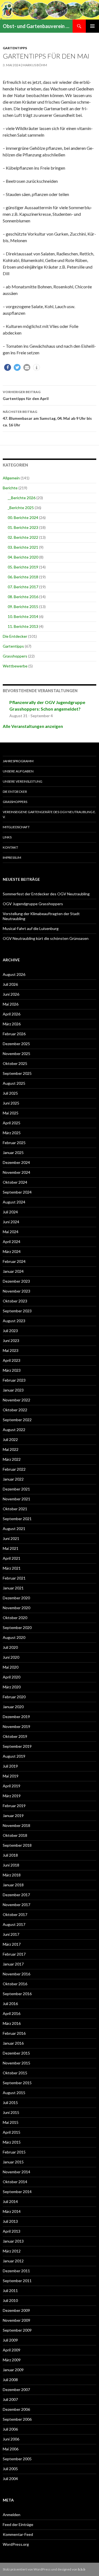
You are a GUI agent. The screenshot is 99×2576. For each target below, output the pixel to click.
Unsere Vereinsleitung (23, 781)
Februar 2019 (14, 1806)
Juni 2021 (11, 1538)
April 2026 (12, 1014)
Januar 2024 (13, 1271)
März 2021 (12, 1568)
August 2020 (14, 1637)
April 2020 (12, 1677)
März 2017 (12, 1944)
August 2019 (14, 1756)
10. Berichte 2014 (23, 616)
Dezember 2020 (16, 1598)
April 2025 (12, 1123)
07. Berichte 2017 (23, 587)
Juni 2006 (11, 2439)
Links (7, 837)
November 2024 (16, 1172)
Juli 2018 (10, 1855)
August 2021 (14, 1529)
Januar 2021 (13, 1588)
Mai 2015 (11, 2122)
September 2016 (17, 1994)
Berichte (10, 488)
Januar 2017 (13, 1964)
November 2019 (16, 1726)
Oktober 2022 (15, 1410)
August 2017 (14, 1924)
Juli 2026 (10, 984)
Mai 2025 (11, 1113)
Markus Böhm (35, 65)
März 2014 (12, 2211)
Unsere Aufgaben (18, 771)
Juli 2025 (10, 1093)
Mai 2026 (11, 1004)
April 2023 (12, 1360)
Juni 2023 (11, 1341)
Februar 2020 (14, 1697)
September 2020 (17, 1627)
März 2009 (12, 2360)
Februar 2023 (14, 1380)
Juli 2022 (10, 1439)
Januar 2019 (13, 1816)
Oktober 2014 (15, 2182)
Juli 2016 (10, 2004)
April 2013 (12, 2231)
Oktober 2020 (15, 1618)
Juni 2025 (11, 1103)
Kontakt (10, 847)
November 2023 (16, 1291)
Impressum (12, 858)
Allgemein (11, 478)
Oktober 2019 (15, 1736)
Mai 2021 (11, 1548)
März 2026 (12, 1024)
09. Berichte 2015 (23, 607)
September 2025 (17, 1073)
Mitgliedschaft (16, 827)
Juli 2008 (10, 2380)
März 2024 (12, 1251)
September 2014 (17, 2192)
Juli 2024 (10, 1212)
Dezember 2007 (16, 2389)
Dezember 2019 (16, 1717)
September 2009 (17, 2330)
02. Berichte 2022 (23, 537)
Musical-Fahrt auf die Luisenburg (31, 928)
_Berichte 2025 (21, 508)
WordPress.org (16, 2544)
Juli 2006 (10, 2429)
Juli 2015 (10, 2103)
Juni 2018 (11, 1865)
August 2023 (14, 1321)
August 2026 (14, 974)
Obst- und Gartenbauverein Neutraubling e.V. (38, 26)
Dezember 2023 (16, 1281)
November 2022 (16, 1400)
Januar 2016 (13, 2043)
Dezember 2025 (16, 1044)
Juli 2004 (10, 2479)
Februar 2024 (14, 1261)
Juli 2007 (10, 2399)
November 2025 (16, 1054)
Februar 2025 (14, 1143)
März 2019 (12, 1796)
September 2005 (17, 2459)
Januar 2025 (13, 1152)
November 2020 (16, 1608)
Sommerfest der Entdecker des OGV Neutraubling (46, 894)
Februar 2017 (14, 1954)
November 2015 (16, 2063)
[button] (8, 367)
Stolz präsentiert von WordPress (27, 2569)
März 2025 (12, 1133)
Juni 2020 (11, 1657)
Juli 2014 (10, 2201)
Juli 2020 (10, 1647)
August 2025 (14, 1083)
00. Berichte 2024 (23, 517)
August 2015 (14, 2093)
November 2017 (16, 1905)
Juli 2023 (10, 1331)
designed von (71, 2569)
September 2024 (17, 1192)
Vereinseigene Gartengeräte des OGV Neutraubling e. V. (49, 814)
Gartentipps (15, 48)
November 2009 (16, 2320)
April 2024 (12, 1242)
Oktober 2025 (15, 1063)
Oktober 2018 (15, 1835)
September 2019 (17, 1746)
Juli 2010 (10, 2300)
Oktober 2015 (15, 2073)
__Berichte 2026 (22, 498)
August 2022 (14, 1430)
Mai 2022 (11, 1449)
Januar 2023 (13, 1390)
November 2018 (16, 1825)
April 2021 (12, 1558)
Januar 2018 (13, 1885)
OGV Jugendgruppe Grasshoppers (33, 904)
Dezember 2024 (16, 1162)
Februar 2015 (14, 2152)
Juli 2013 (10, 2221)
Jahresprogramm (18, 761)
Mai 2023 (11, 1350)
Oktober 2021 (15, 1509)
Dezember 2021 (16, 1489)
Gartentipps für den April (26, 395)
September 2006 (17, 2419)
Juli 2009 (10, 2340)
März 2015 (12, 2142)
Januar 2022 (13, 1479)
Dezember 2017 (16, 1895)
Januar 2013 (13, 2241)
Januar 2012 (13, 2261)
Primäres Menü (92, 26)
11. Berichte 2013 (23, 626)
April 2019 (12, 1786)
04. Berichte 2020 (23, 557)
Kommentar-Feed (18, 2534)
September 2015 (17, 2083)
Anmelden (12, 2515)
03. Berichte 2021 (23, 547)
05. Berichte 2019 (23, 567)
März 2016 (12, 2023)
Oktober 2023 (15, 1301)
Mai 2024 (11, 1232)
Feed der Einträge (18, 2524)
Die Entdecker (15, 636)
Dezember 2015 (16, 2053)
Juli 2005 (10, 2469)
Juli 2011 (10, 2291)
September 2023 (17, 1311)
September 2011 (17, 2281)
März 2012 (12, 2251)
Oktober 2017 (15, 1914)
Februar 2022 (14, 1469)
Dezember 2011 (16, 2271)
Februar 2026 (14, 1034)
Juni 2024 (11, 1222)
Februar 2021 (14, 1578)
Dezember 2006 (16, 2409)
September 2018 (17, 1845)
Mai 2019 (11, 1776)
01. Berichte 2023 (23, 527)
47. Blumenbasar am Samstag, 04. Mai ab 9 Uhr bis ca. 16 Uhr (47, 418)
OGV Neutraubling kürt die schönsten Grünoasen (46, 938)
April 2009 (12, 2350)
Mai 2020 (11, 1667)
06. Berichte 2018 (23, 577)
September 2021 (17, 1519)
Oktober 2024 (15, 1182)
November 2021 (16, 1499)
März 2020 (12, 1687)
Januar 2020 (13, 1707)
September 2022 (17, 1420)
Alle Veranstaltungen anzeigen (33, 726)
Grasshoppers (15, 656)
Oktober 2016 (15, 1984)
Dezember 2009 (16, 2310)
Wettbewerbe (15, 666)
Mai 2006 (11, 2449)
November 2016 (16, 1974)
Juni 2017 (11, 1934)
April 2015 (12, 2132)
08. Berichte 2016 (23, 597)
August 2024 (14, 1202)
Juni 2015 (11, 2112)
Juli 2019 (10, 1766)
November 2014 (16, 2172)
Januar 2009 (13, 2370)
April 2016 (12, 2013)
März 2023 (12, 1370)
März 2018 (12, 1875)
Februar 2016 (14, 2033)
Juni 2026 (11, 994)
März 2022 (12, 1459)
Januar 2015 (13, 2162)
